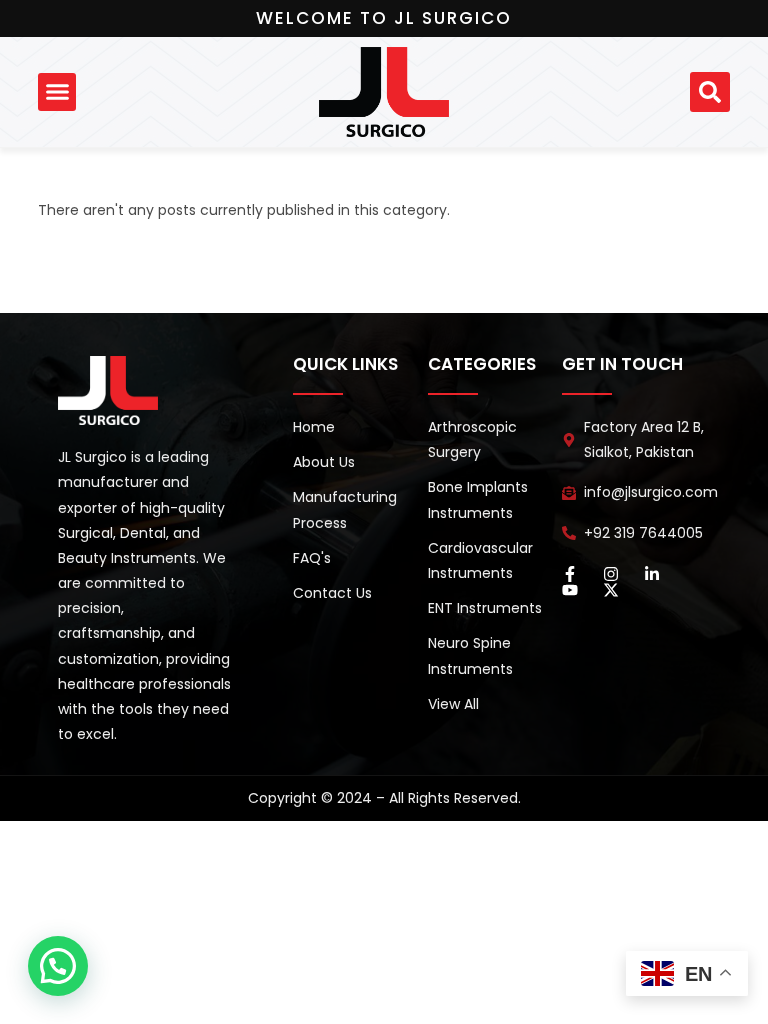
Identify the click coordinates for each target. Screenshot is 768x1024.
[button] (57, 92)
